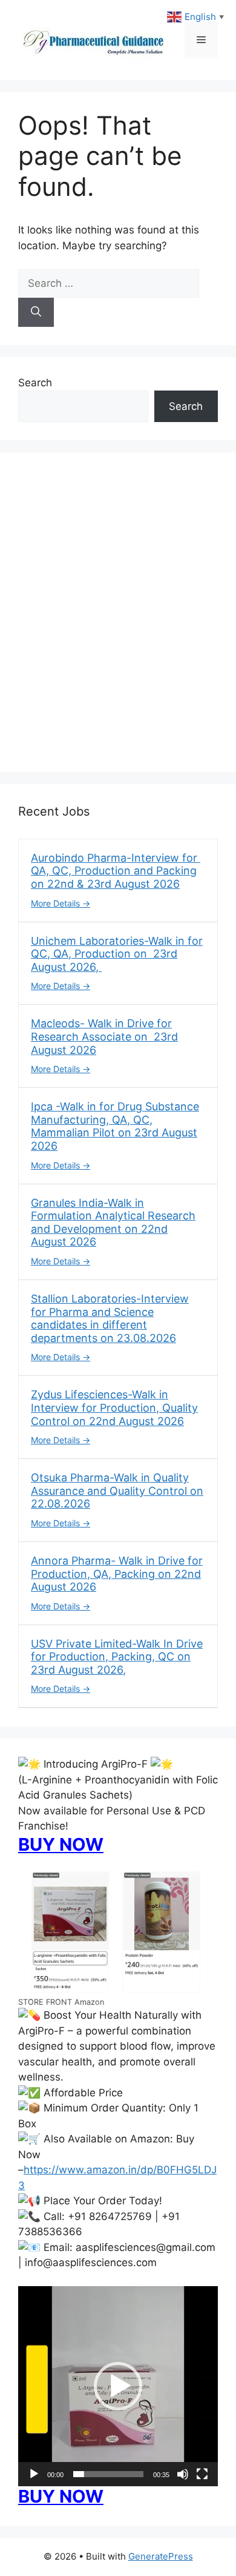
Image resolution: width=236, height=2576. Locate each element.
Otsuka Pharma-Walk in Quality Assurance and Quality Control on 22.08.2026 (117, 1491)
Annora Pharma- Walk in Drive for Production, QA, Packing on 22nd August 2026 (117, 1574)
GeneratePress (161, 2556)
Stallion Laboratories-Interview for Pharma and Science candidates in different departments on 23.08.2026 (110, 1318)
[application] (118, 2386)
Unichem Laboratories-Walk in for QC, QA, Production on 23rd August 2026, (117, 954)
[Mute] (183, 2474)
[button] (118, 2386)
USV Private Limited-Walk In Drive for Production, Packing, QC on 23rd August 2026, (117, 1657)
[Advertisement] (118, 620)
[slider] (108, 2474)
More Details (57, 903)
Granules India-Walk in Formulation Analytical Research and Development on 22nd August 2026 (113, 1223)
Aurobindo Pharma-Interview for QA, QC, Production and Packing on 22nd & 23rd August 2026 (116, 871)
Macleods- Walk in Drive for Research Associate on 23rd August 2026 (104, 1036)
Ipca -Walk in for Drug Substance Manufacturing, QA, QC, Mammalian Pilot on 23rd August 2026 (115, 1126)
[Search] (36, 312)
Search (35, 383)
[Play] (34, 2474)
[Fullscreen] (202, 2474)
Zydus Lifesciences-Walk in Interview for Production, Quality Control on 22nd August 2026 (114, 1407)
